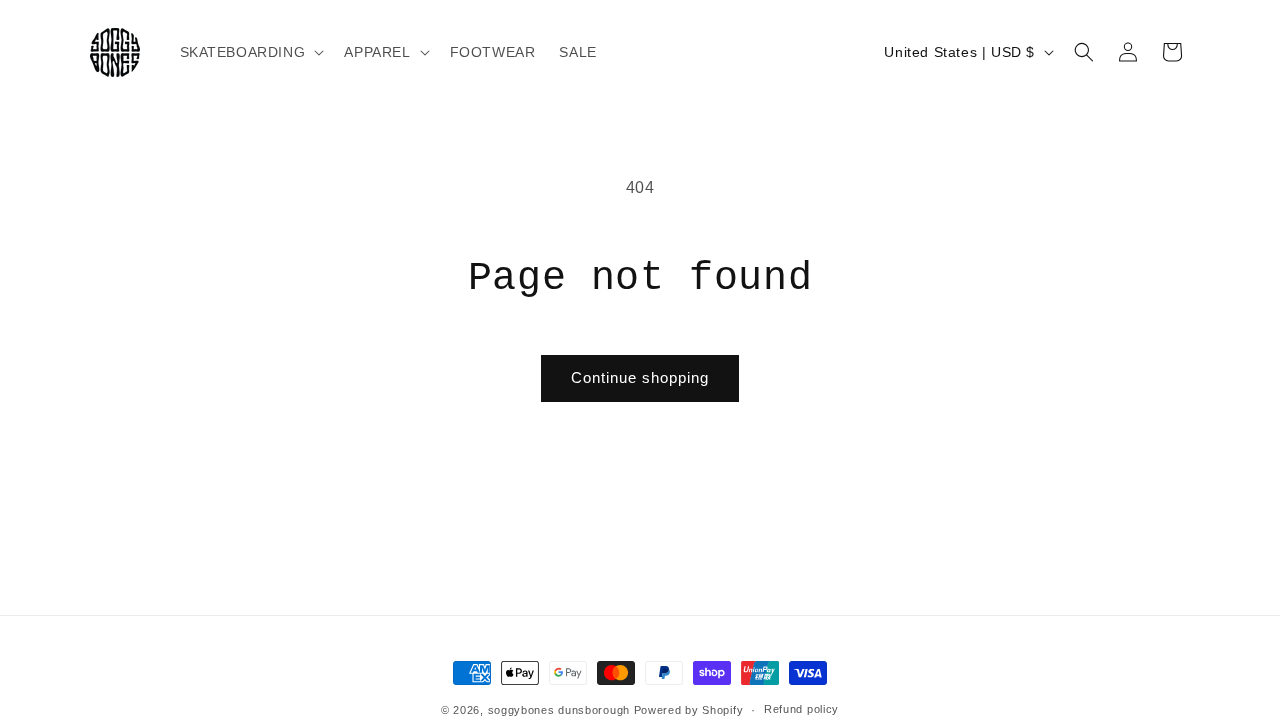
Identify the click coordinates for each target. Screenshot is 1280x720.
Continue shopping (640, 377)
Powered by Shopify (689, 710)
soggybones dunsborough (559, 710)
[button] (250, 52)
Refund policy (801, 709)
